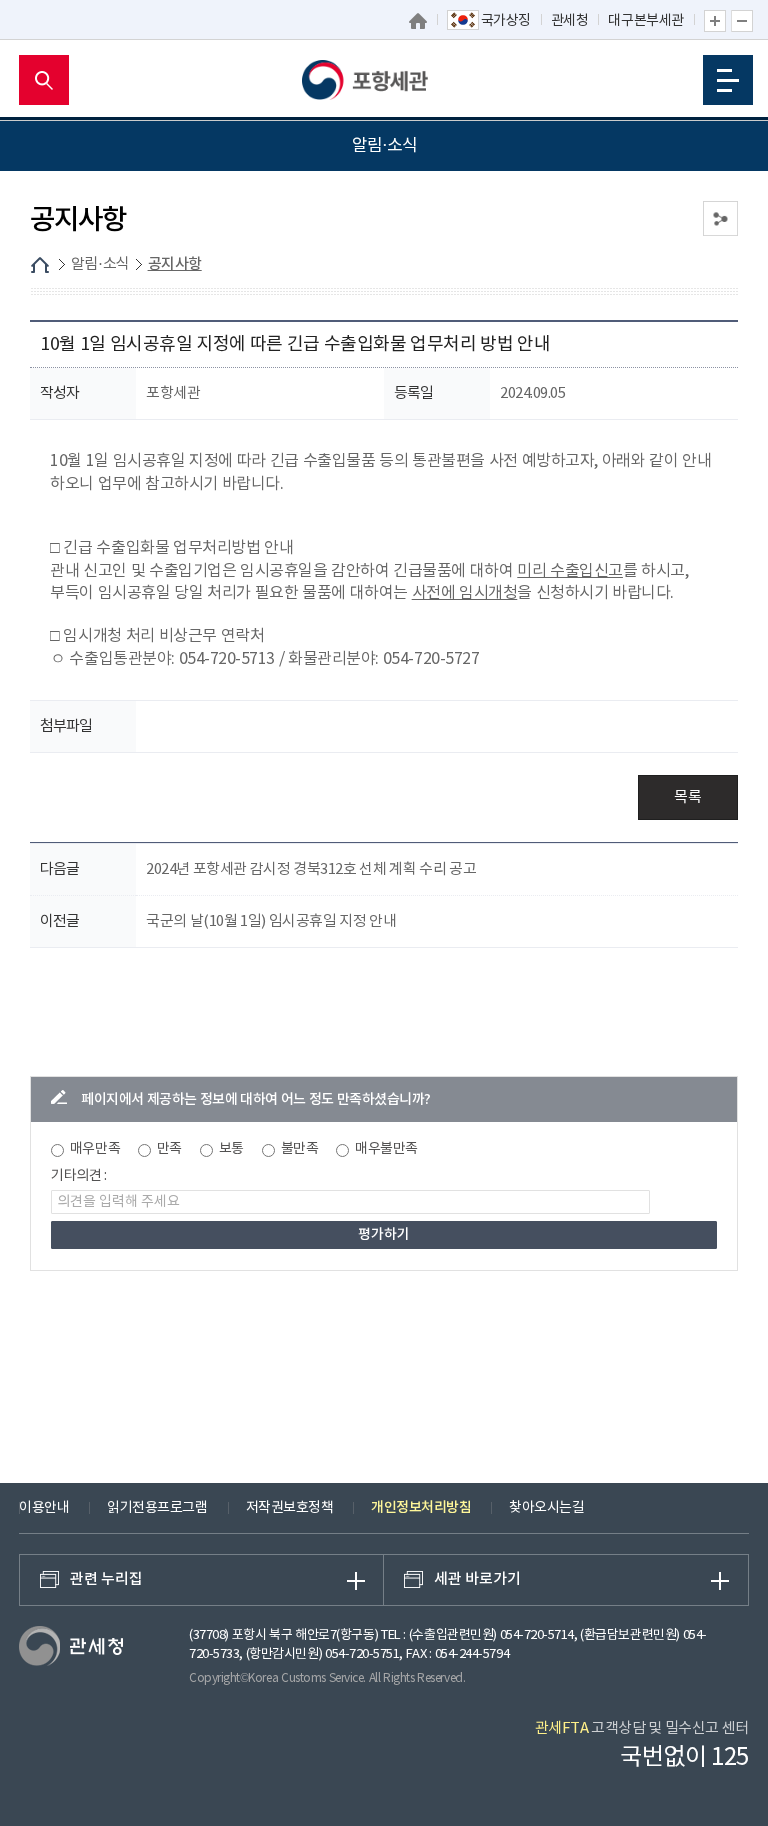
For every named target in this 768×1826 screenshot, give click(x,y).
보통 (231, 1149)
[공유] (720, 218)
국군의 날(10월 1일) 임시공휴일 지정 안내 (271, 921)
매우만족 (95, 1149)
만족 (169, 1149)
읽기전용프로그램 (157, 1508)
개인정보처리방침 (421, 1507)
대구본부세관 (645, 21)
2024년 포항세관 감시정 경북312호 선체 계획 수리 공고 (311, 869)
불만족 (300, 1149)
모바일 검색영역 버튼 (44, 80)
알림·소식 (100, 264)
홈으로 (418, 21)
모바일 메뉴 (728, 80)
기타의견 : (79, 1176)
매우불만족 (386, 1149)
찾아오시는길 (546, 1508)
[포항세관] (384, 80)
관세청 (570, 21)
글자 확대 (715, 21)
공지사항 (175, 264)
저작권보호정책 (290, 1508)
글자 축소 (742, 21)
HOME (40, 265)
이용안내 (44, 1508)
